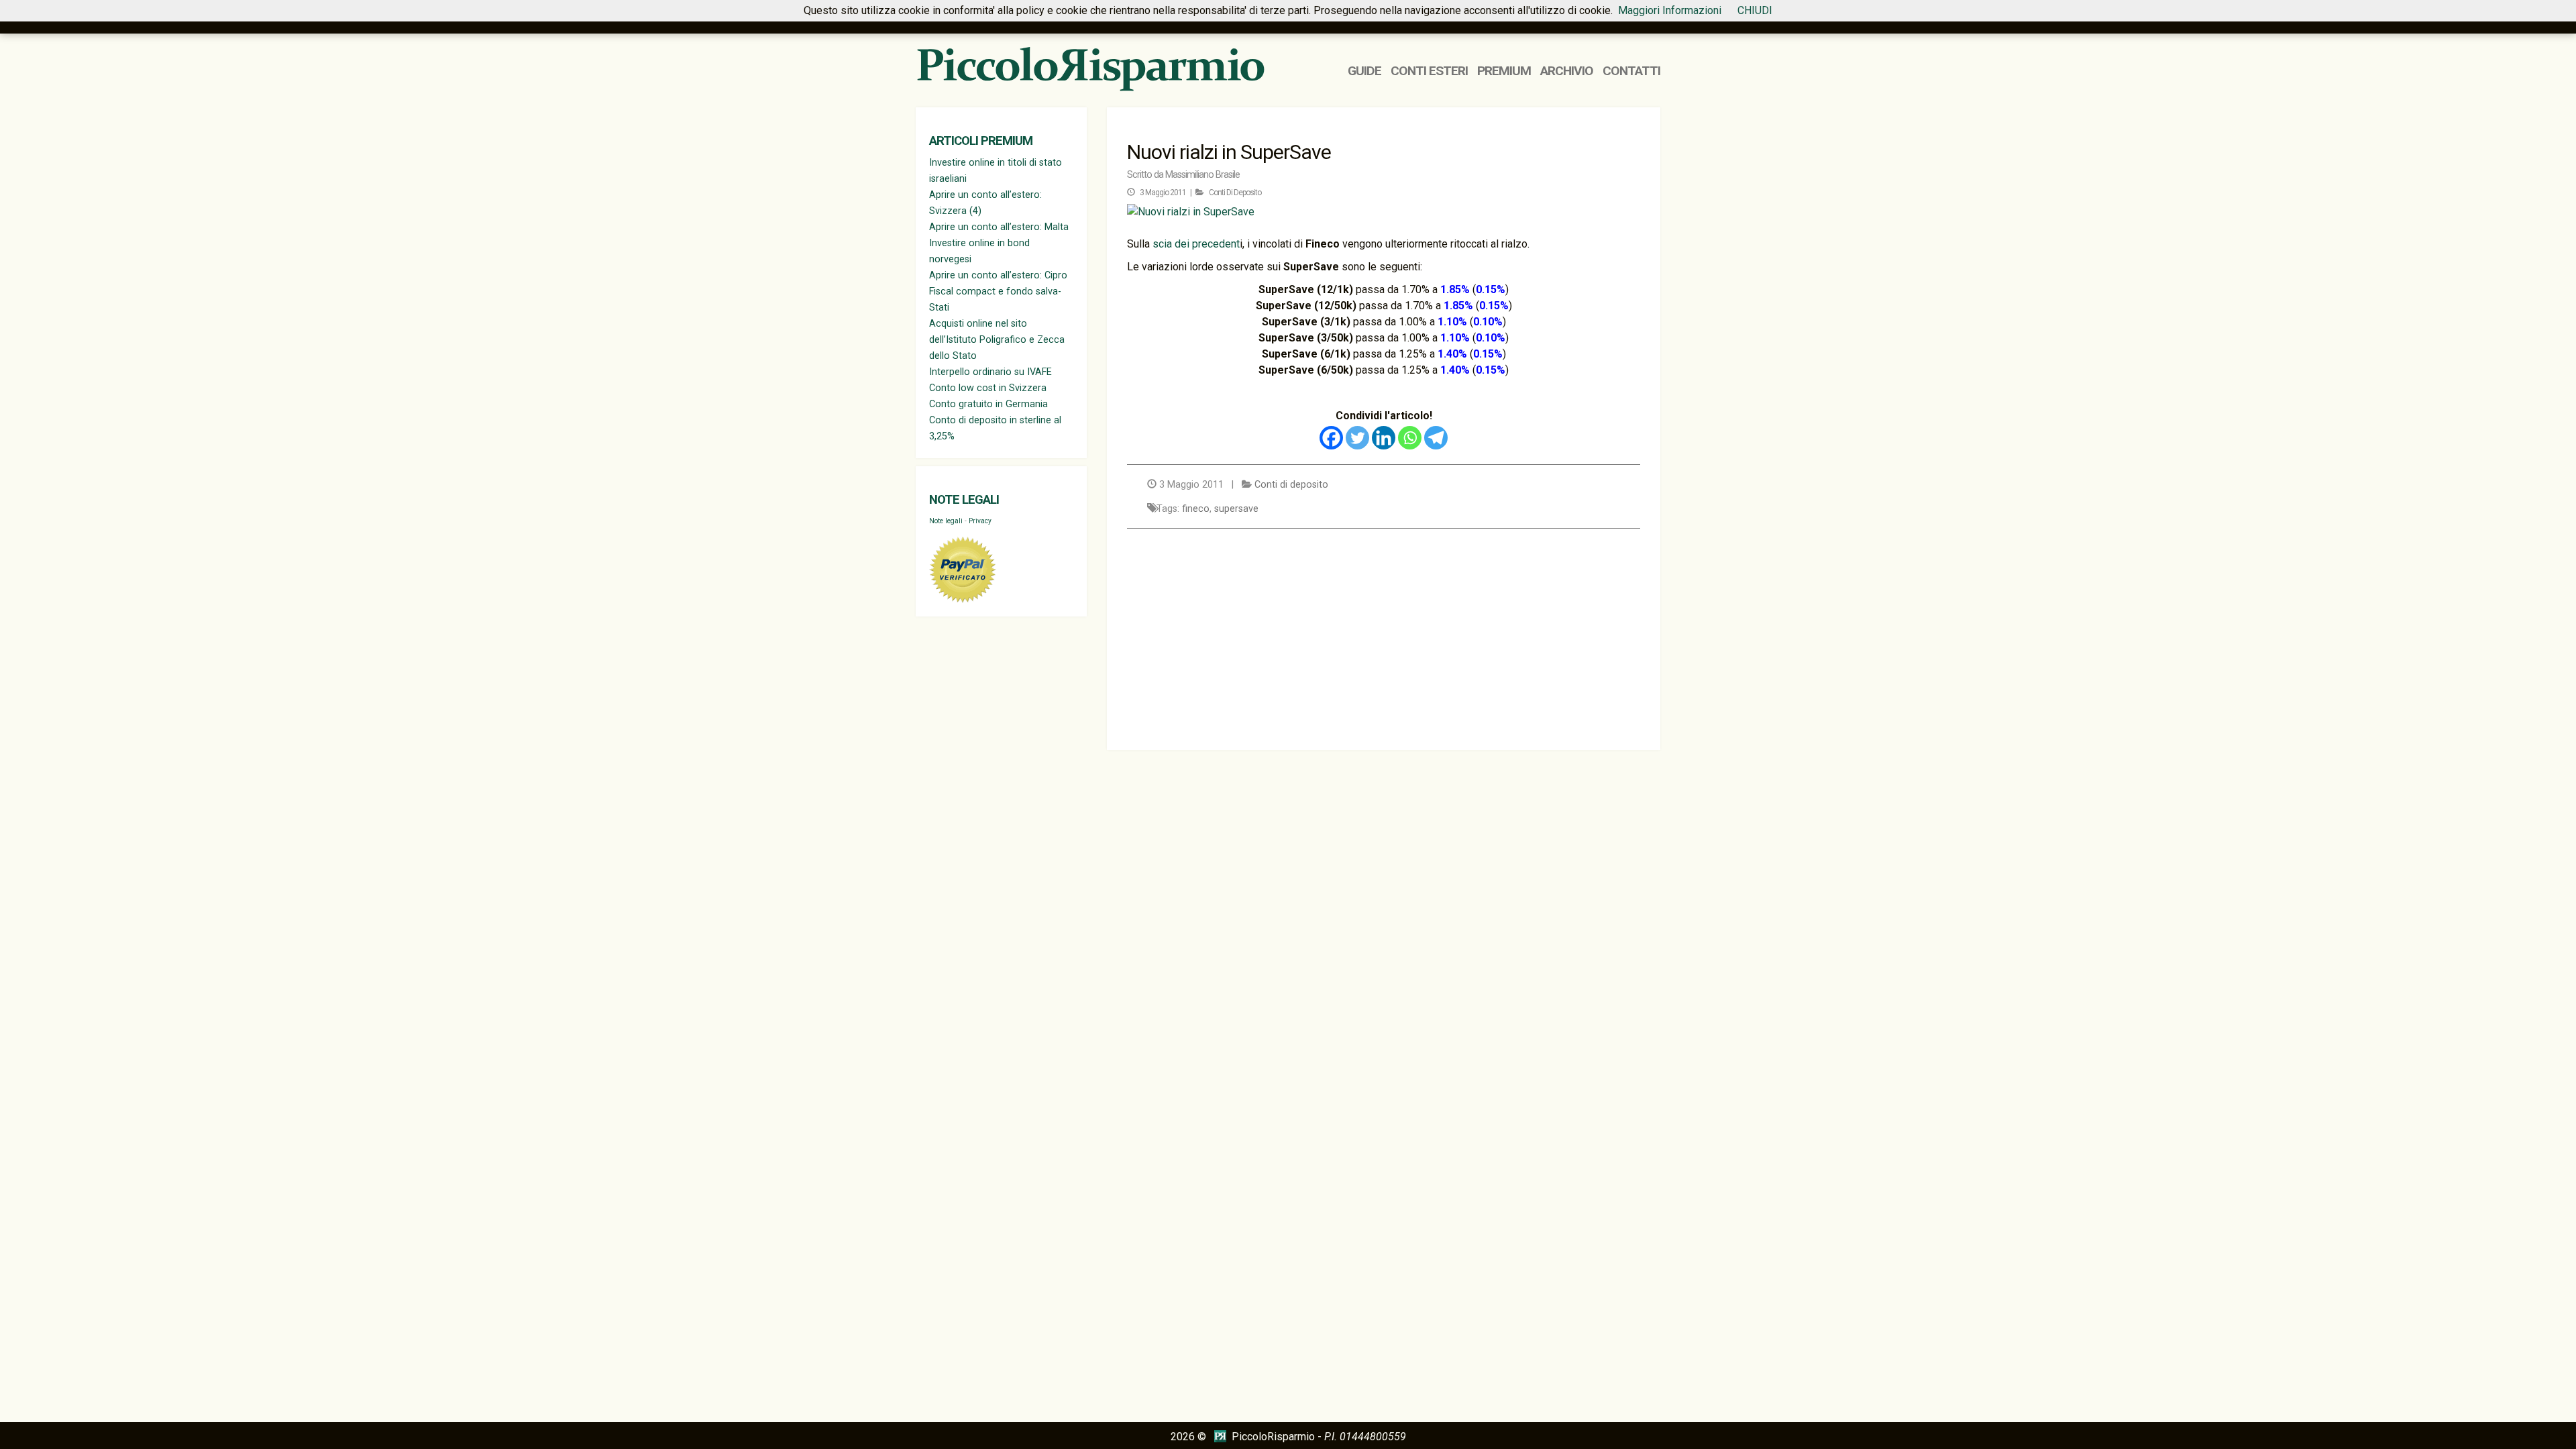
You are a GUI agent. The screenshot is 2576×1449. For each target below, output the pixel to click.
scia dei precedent (1195, 244)
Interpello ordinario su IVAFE (990, 372)
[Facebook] (1331, 438)
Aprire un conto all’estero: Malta (999, 227)
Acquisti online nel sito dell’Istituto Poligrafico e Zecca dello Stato (997, 340)
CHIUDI (1755, 10)
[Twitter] (1357, 438)
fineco (1196, 509)
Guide (1364, 71)
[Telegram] (1436, 438)
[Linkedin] (1384, 438)
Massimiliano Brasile (1202, 175)
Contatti (1631, 71)
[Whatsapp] (1410, 438)
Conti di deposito (1235, 193)
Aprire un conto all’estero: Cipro (998, 275)
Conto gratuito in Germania (988, 404)
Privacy (980, 521)
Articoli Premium (981, 141)
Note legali (964, 500)
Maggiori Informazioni (1670, 10)
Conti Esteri (1429, 71)
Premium (1504, 71)
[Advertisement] (1384, 636)
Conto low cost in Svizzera (988, 388)
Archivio (1567, 71)
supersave (1236, 509)
